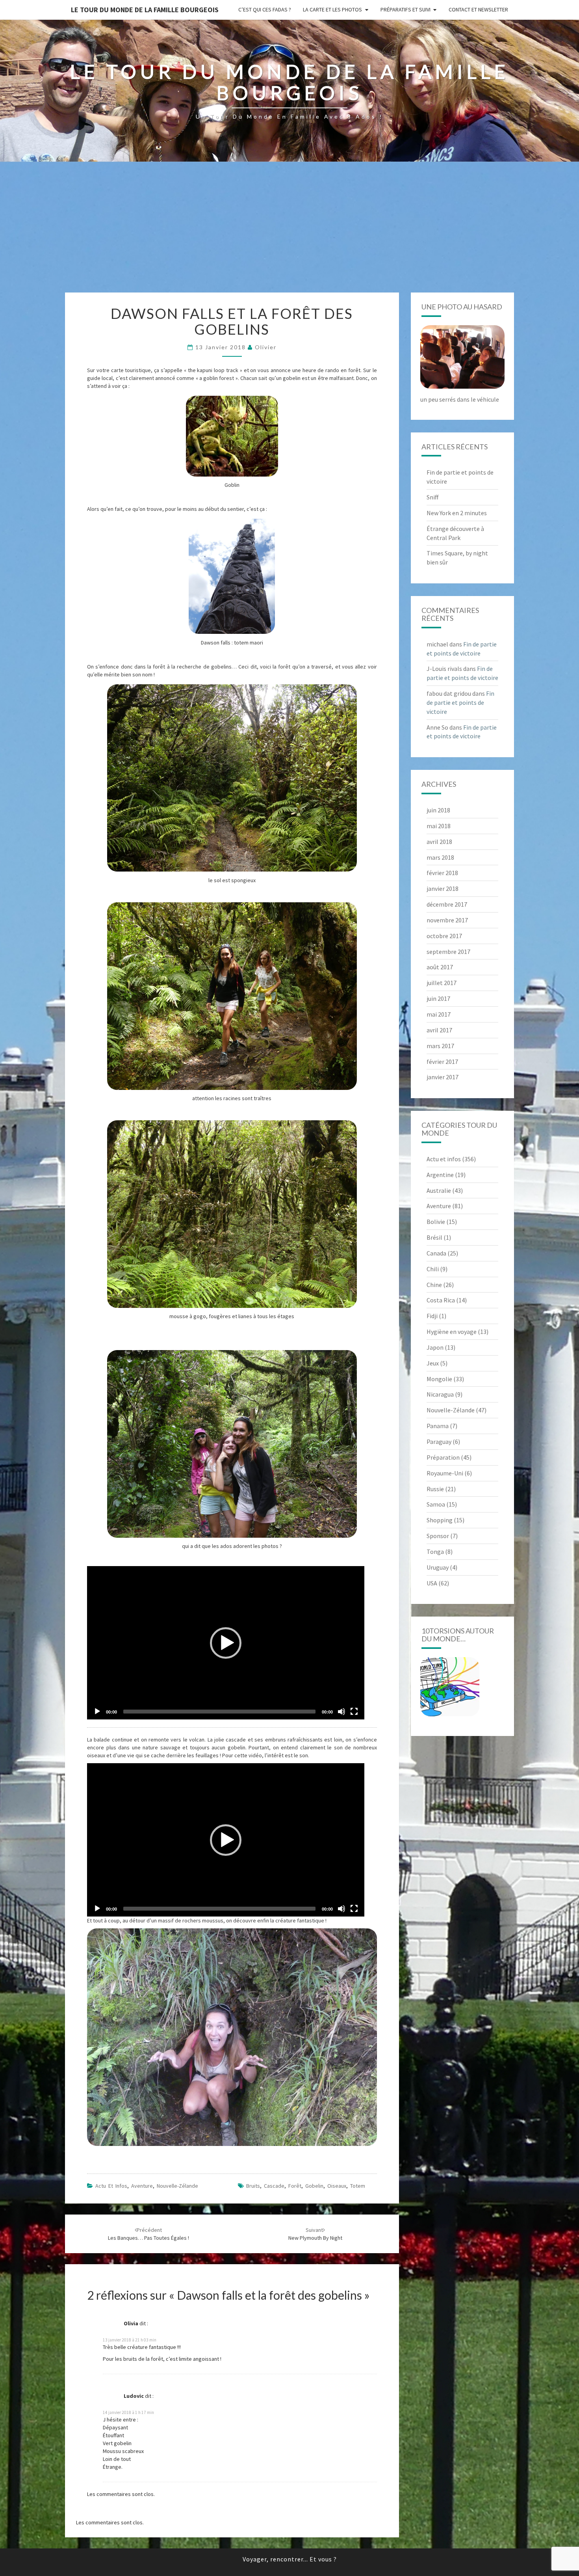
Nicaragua (440, 1394)
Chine (434, 1285)
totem (358, 2186)
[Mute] (341, 1712)
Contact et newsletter (478, 9)
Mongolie (439, 1379)
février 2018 (442, 873)
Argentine (440, 1175)
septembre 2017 (448, 952)
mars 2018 (440, 857)
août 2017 (440, 967)
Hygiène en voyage (452, 1332)
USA (432, 1583)
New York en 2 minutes (457, 513)
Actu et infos (111, 2186)
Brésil (434, 1237)
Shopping (440, 1520)
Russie (435, 1489)
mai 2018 (439, 826)
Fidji (432, 1316)
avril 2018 (439, 842)
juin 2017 (438, 998)
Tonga (435, 1552)
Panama (438, 1426)
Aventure (142, 2186)
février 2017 (442, 1062)
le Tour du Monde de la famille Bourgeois (145, 10)
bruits (253, 2186)
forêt (295, 2186)
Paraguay (439, 1442)
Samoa (436, 1504)
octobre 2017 (444, 936)
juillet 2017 (442, 983)
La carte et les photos (332, 9)
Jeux (433, 1363)
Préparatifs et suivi (405, 9)
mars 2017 (440, 1046)
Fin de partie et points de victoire (460, 702)
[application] (226, 1643)
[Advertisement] (289, 233)
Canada (436, 1253)
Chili (433, 1269)
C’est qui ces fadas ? (265, 9)
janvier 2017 (443, 1077)
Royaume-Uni (445, 1473)
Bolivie (436, 1222)
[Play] (97, 1712)
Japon (435, 1347)
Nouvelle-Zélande (177, 2186)
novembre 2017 (447, 920)
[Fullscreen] (354, 1712)
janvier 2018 (443, 888)
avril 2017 (439, 1030)
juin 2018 (438, 810)
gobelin (314, 2186)
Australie (439, 1190)
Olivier (266, 347)
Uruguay (438, 1567)
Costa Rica (441, 1300)
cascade (274, 2186)
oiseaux (337, 2186)
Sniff (432, 497)
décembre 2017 (447, 904)
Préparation (443, 1457)
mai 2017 (439, 1014)
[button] (226, 1643)
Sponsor (438, 1536)
